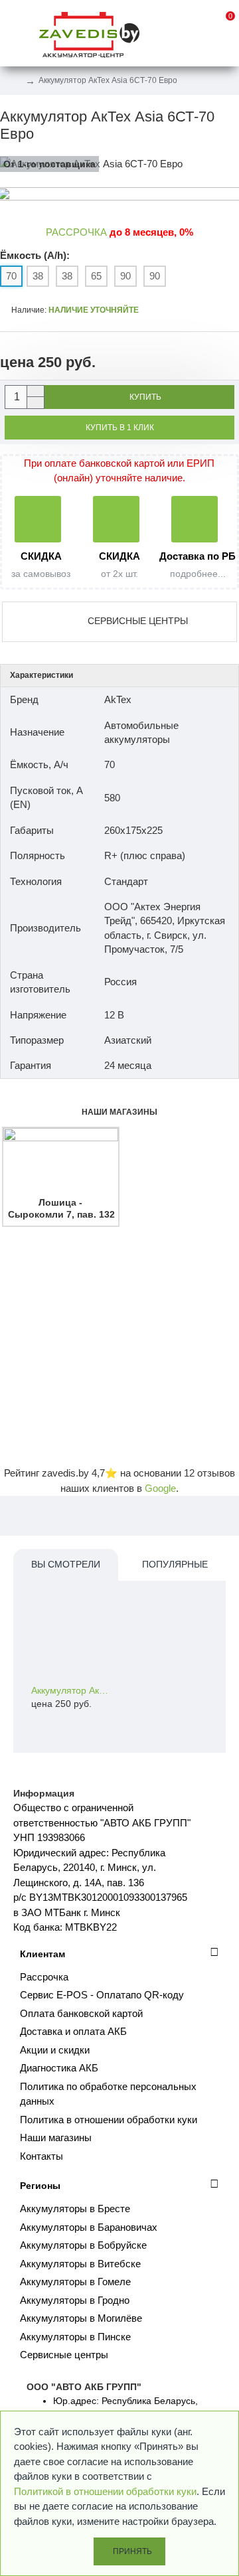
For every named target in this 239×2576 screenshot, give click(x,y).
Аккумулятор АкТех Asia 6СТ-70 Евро (71, 1690)
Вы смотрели (66, 1564)
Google (160, 1488)
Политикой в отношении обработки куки (105, 2491)
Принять (132, 2551)
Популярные (175, 1564)
